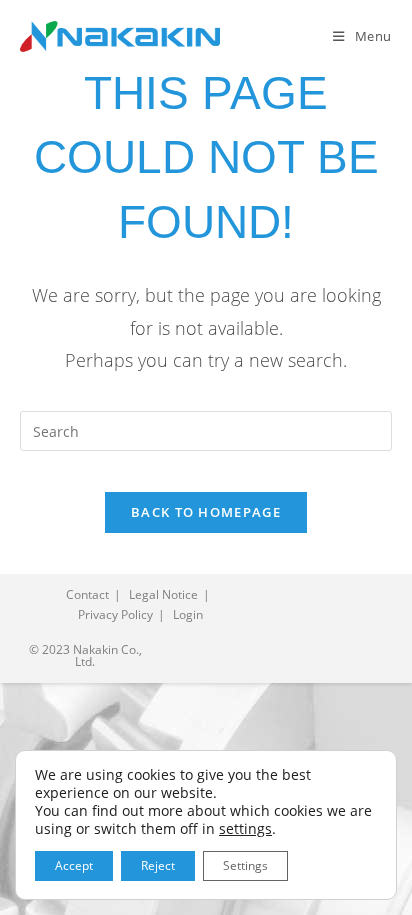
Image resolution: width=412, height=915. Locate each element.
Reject (158, 865)
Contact (87, 594)
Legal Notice (163, 594)
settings (245, 829)
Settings (245, 865)
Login (188, 614)
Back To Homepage (206, 512)
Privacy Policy (115, 614)
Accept (74, 865)
